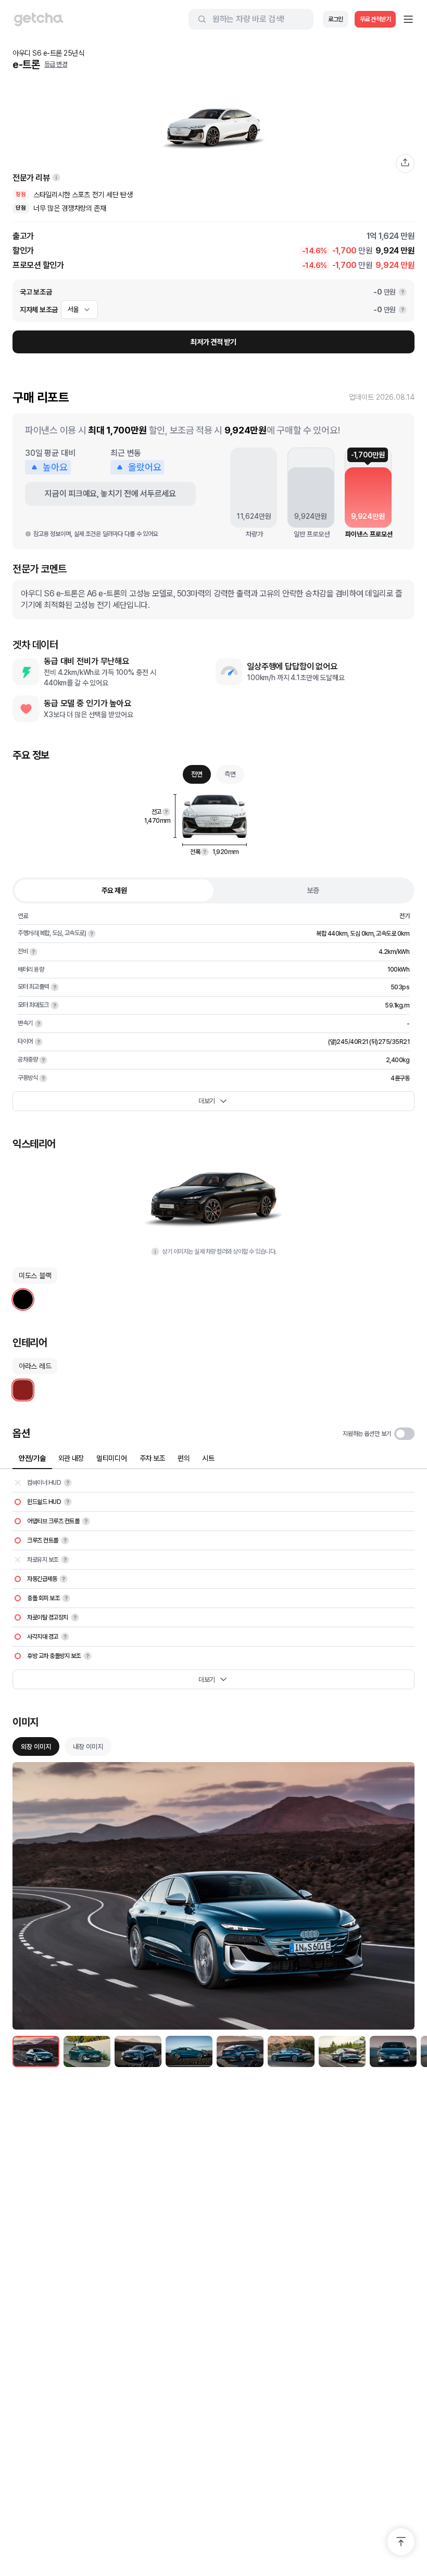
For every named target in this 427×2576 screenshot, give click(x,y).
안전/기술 (32, 1458)
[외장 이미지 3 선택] (138, 2051)
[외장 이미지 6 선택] (291, 2051)
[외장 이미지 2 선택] (87, 2051)
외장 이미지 (36, 1747)
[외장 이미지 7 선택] (342, 2051)
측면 (230, 774)
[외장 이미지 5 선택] (240, 2051)
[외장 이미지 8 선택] (393, 2051)
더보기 (207, 1101)
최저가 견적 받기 (213, 342)
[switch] (404, 1434)
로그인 (336, 19)
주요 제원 (114, 890)
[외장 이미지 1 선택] (36, 2051)
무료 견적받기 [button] (375, 19)
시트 (208, 1458)
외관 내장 (71, 1458)
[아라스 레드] (23, 1390)
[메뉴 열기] (408, 19)
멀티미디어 (112, 1458)
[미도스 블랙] (23, 1299)
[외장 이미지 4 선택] (189, 2051)
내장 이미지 (88, 1747)
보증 (313, 890)
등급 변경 (56, 64)
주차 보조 (153, 1458)
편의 (184, 1458)
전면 (197, 774)
